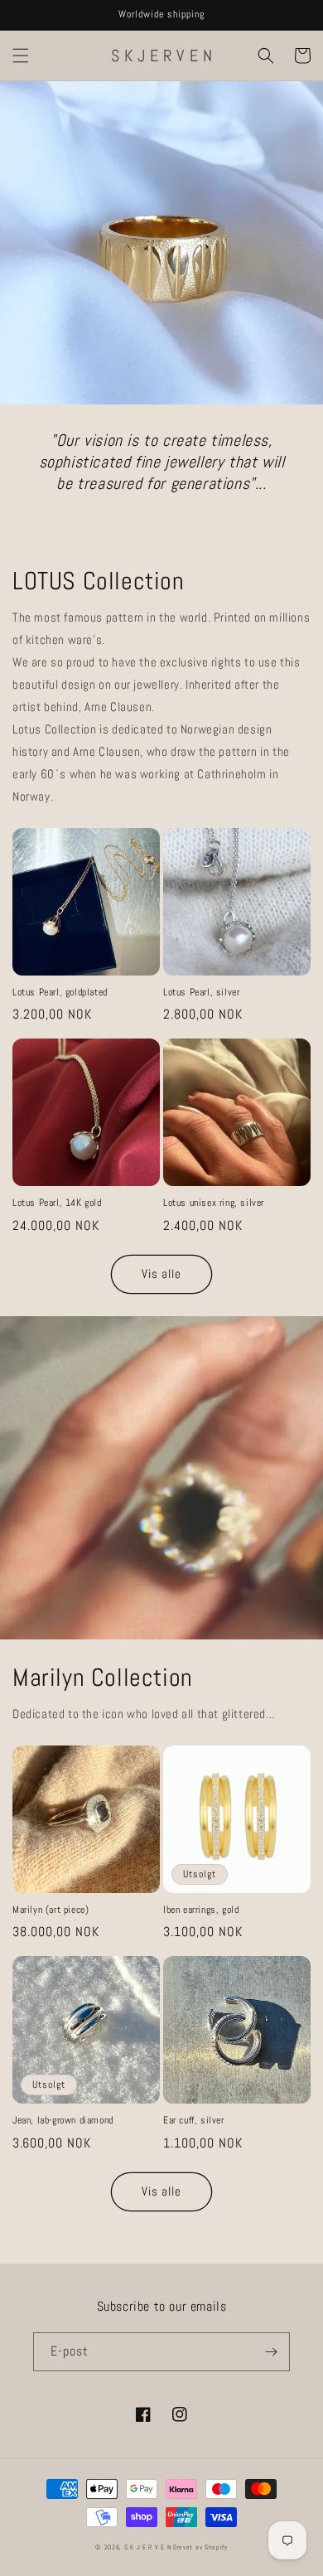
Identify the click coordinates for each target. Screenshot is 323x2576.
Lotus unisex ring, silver (214, 1203)
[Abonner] (271, 2352)
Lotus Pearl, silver (201, 993)
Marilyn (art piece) (51, 1910)
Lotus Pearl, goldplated (60, 993)
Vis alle (161, 1273)
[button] (21, 56)
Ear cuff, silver (194, 2121)
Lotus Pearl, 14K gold (57, 1203)
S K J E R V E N (148, 2547)
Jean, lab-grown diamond (63, 2121)
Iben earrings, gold (201, 1910)
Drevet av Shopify (200, 2547)
